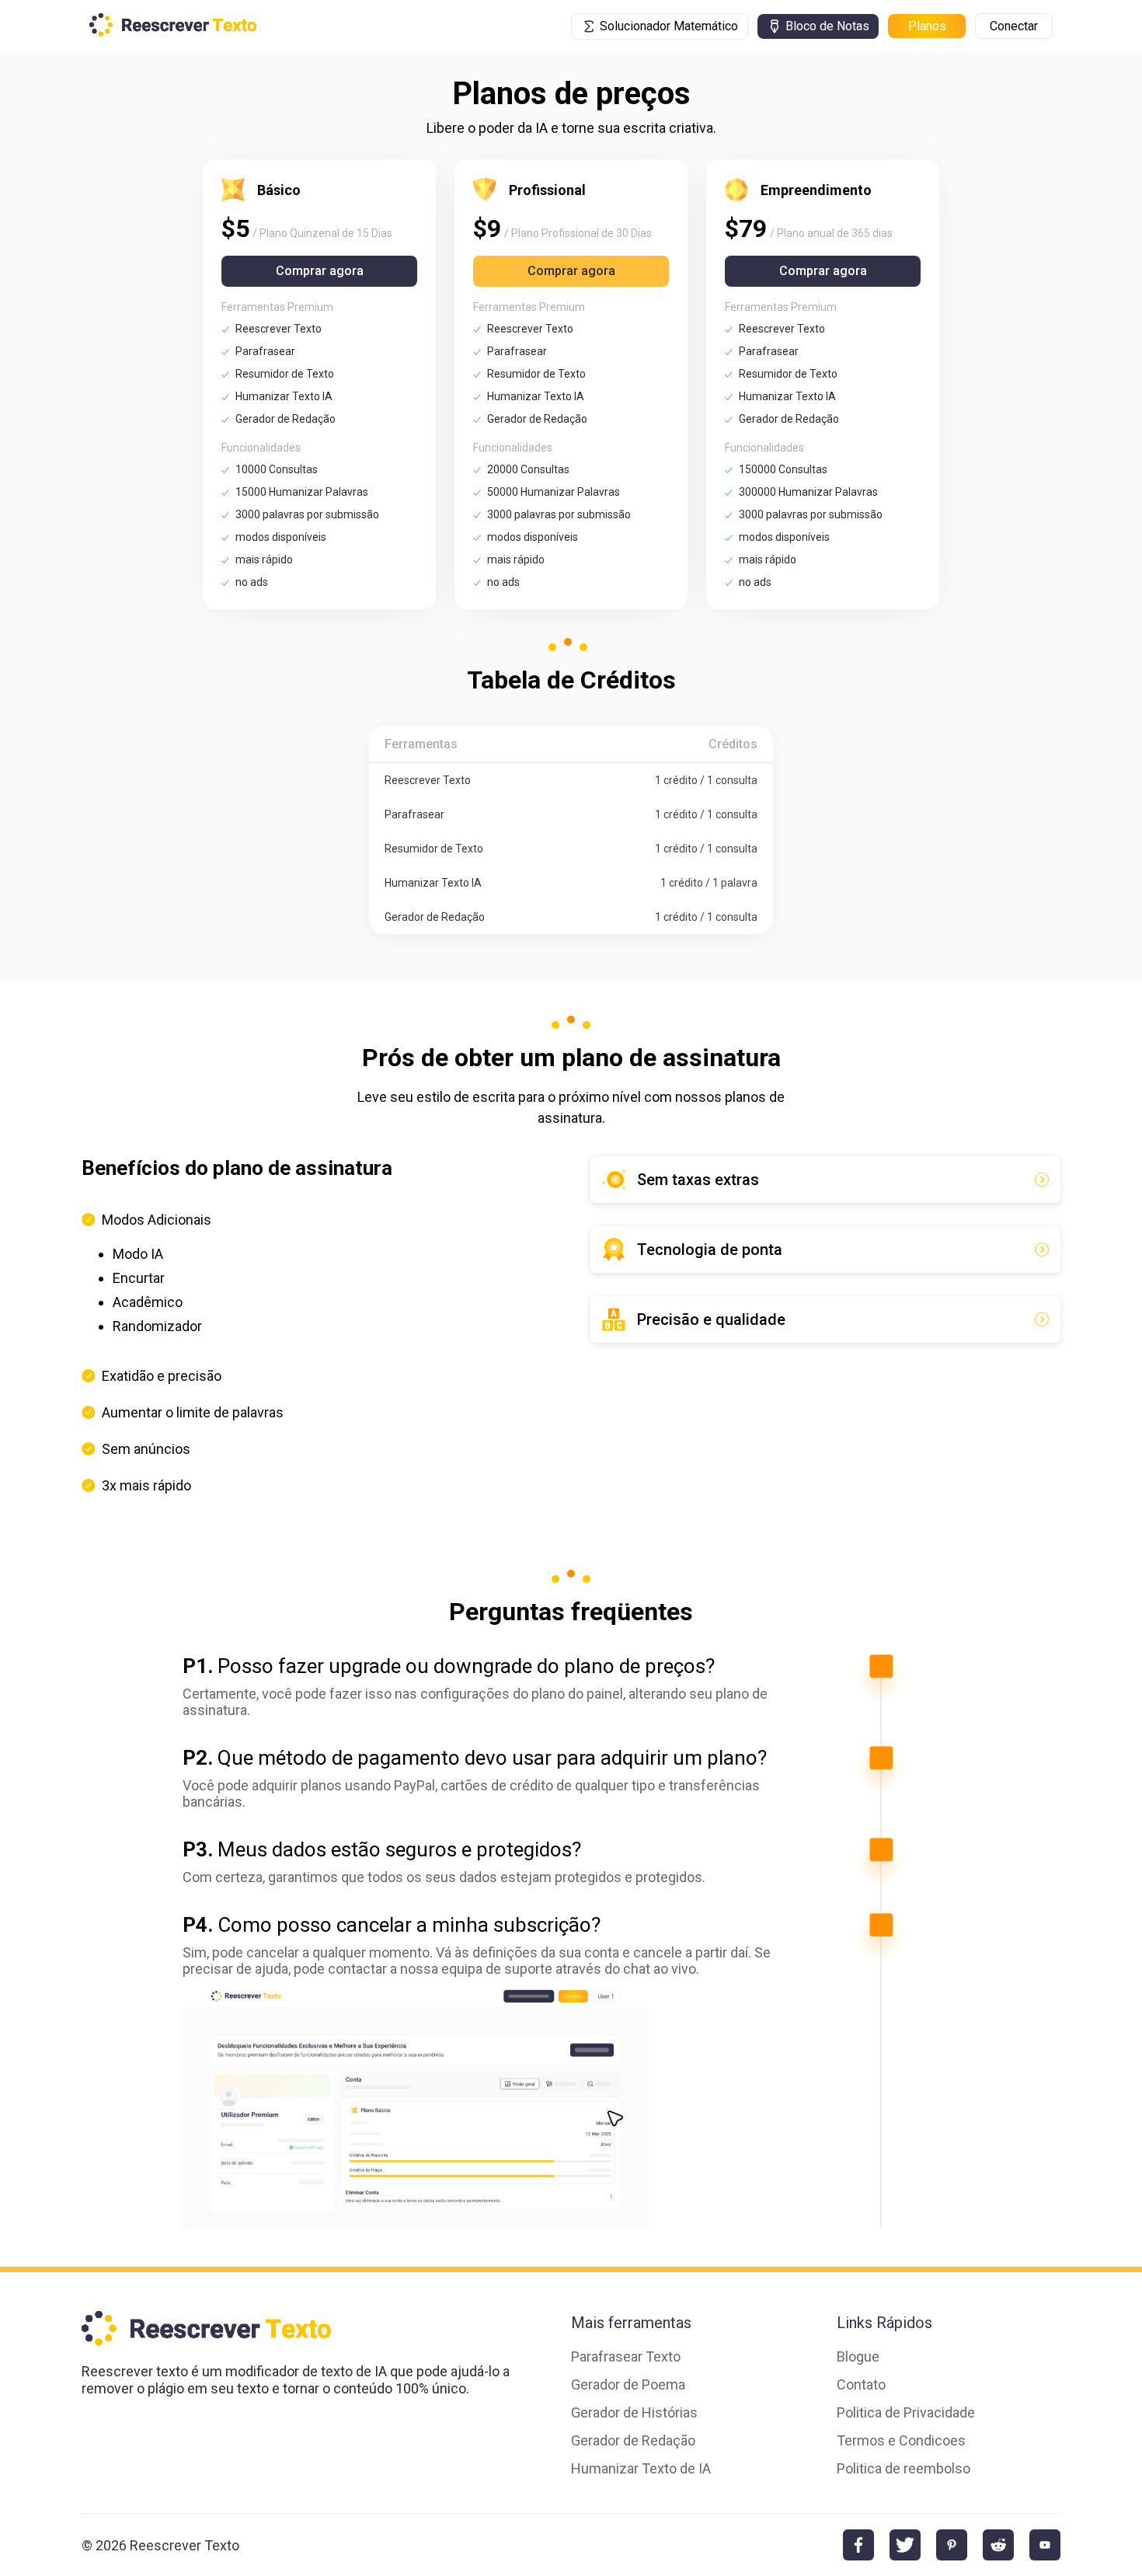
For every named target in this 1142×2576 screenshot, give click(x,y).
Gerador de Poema (628, 2384)
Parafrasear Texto (626, 2356)
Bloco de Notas (827, 26)
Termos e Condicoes (901, 2440)
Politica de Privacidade (906, 2412)
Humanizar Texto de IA (641, 2468)
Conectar (1014, 26)
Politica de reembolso (904, 2468)
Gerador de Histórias (634, 2412)
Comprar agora (320, 271)
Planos (927, 26)
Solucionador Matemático (669, 26)
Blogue (858, 2356)
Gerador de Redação (633, 2440)
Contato (861, 2384)
